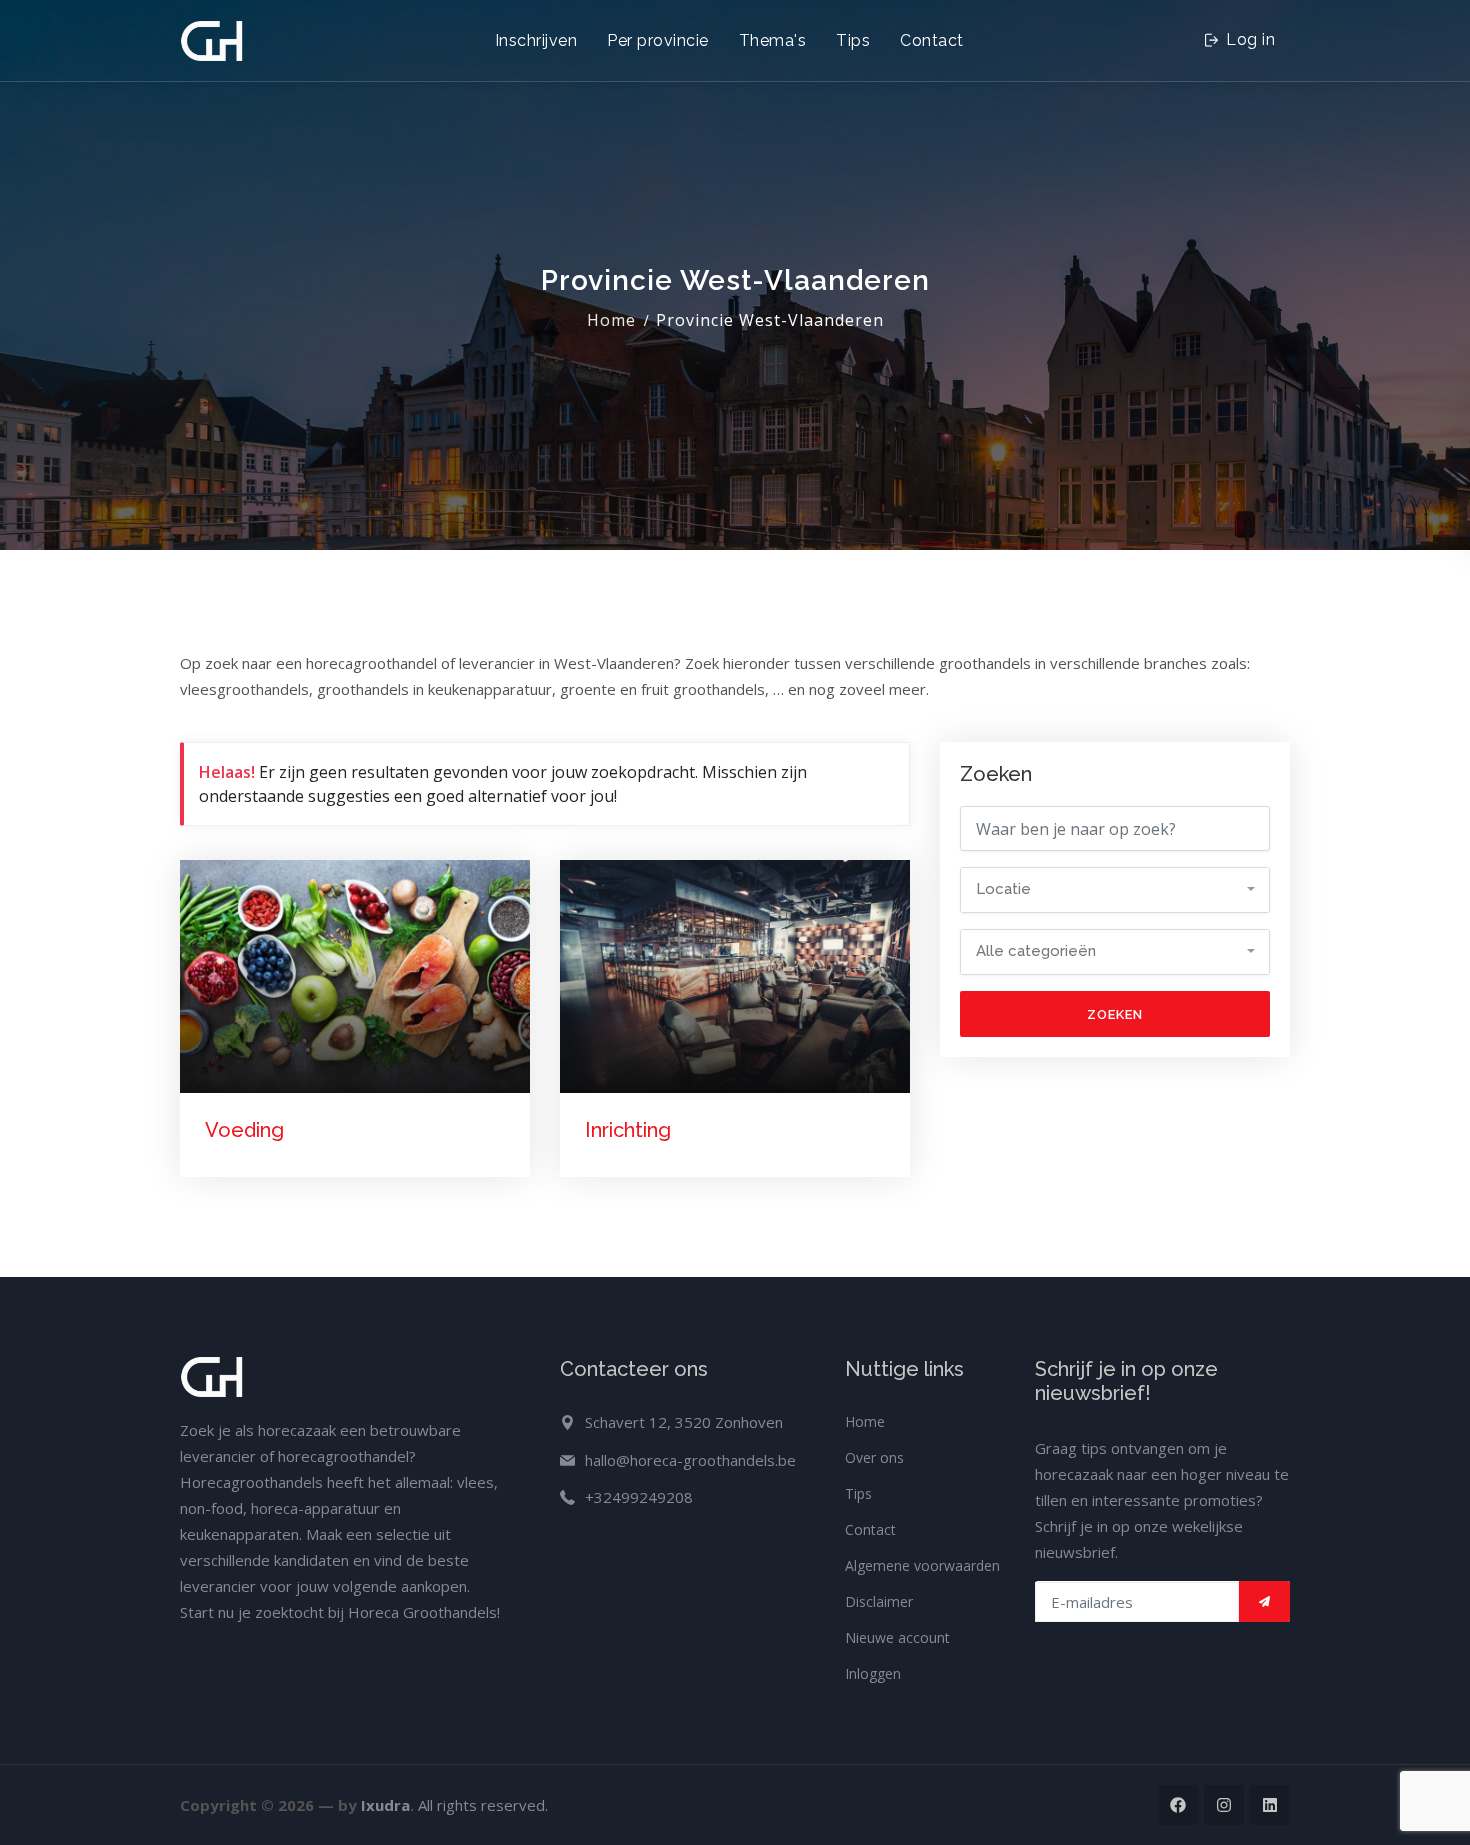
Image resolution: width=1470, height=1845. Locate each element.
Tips (853, 40)
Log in (1249, 39)
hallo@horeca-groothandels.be (690, 1460)
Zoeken (1115, 1014)
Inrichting (628, 1130)
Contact (932, 40)
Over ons (874, 1457)
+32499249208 (639, 1497)
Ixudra (385, 1805)
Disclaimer (879, 1601)
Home (611, 320)
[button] (1115, 890)
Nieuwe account (897, 1637)
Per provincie (658, 40)
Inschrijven (536, 40)
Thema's (773, 40)
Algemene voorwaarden (922, 1565)
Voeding (244, 1130)
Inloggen (873, 1673)
